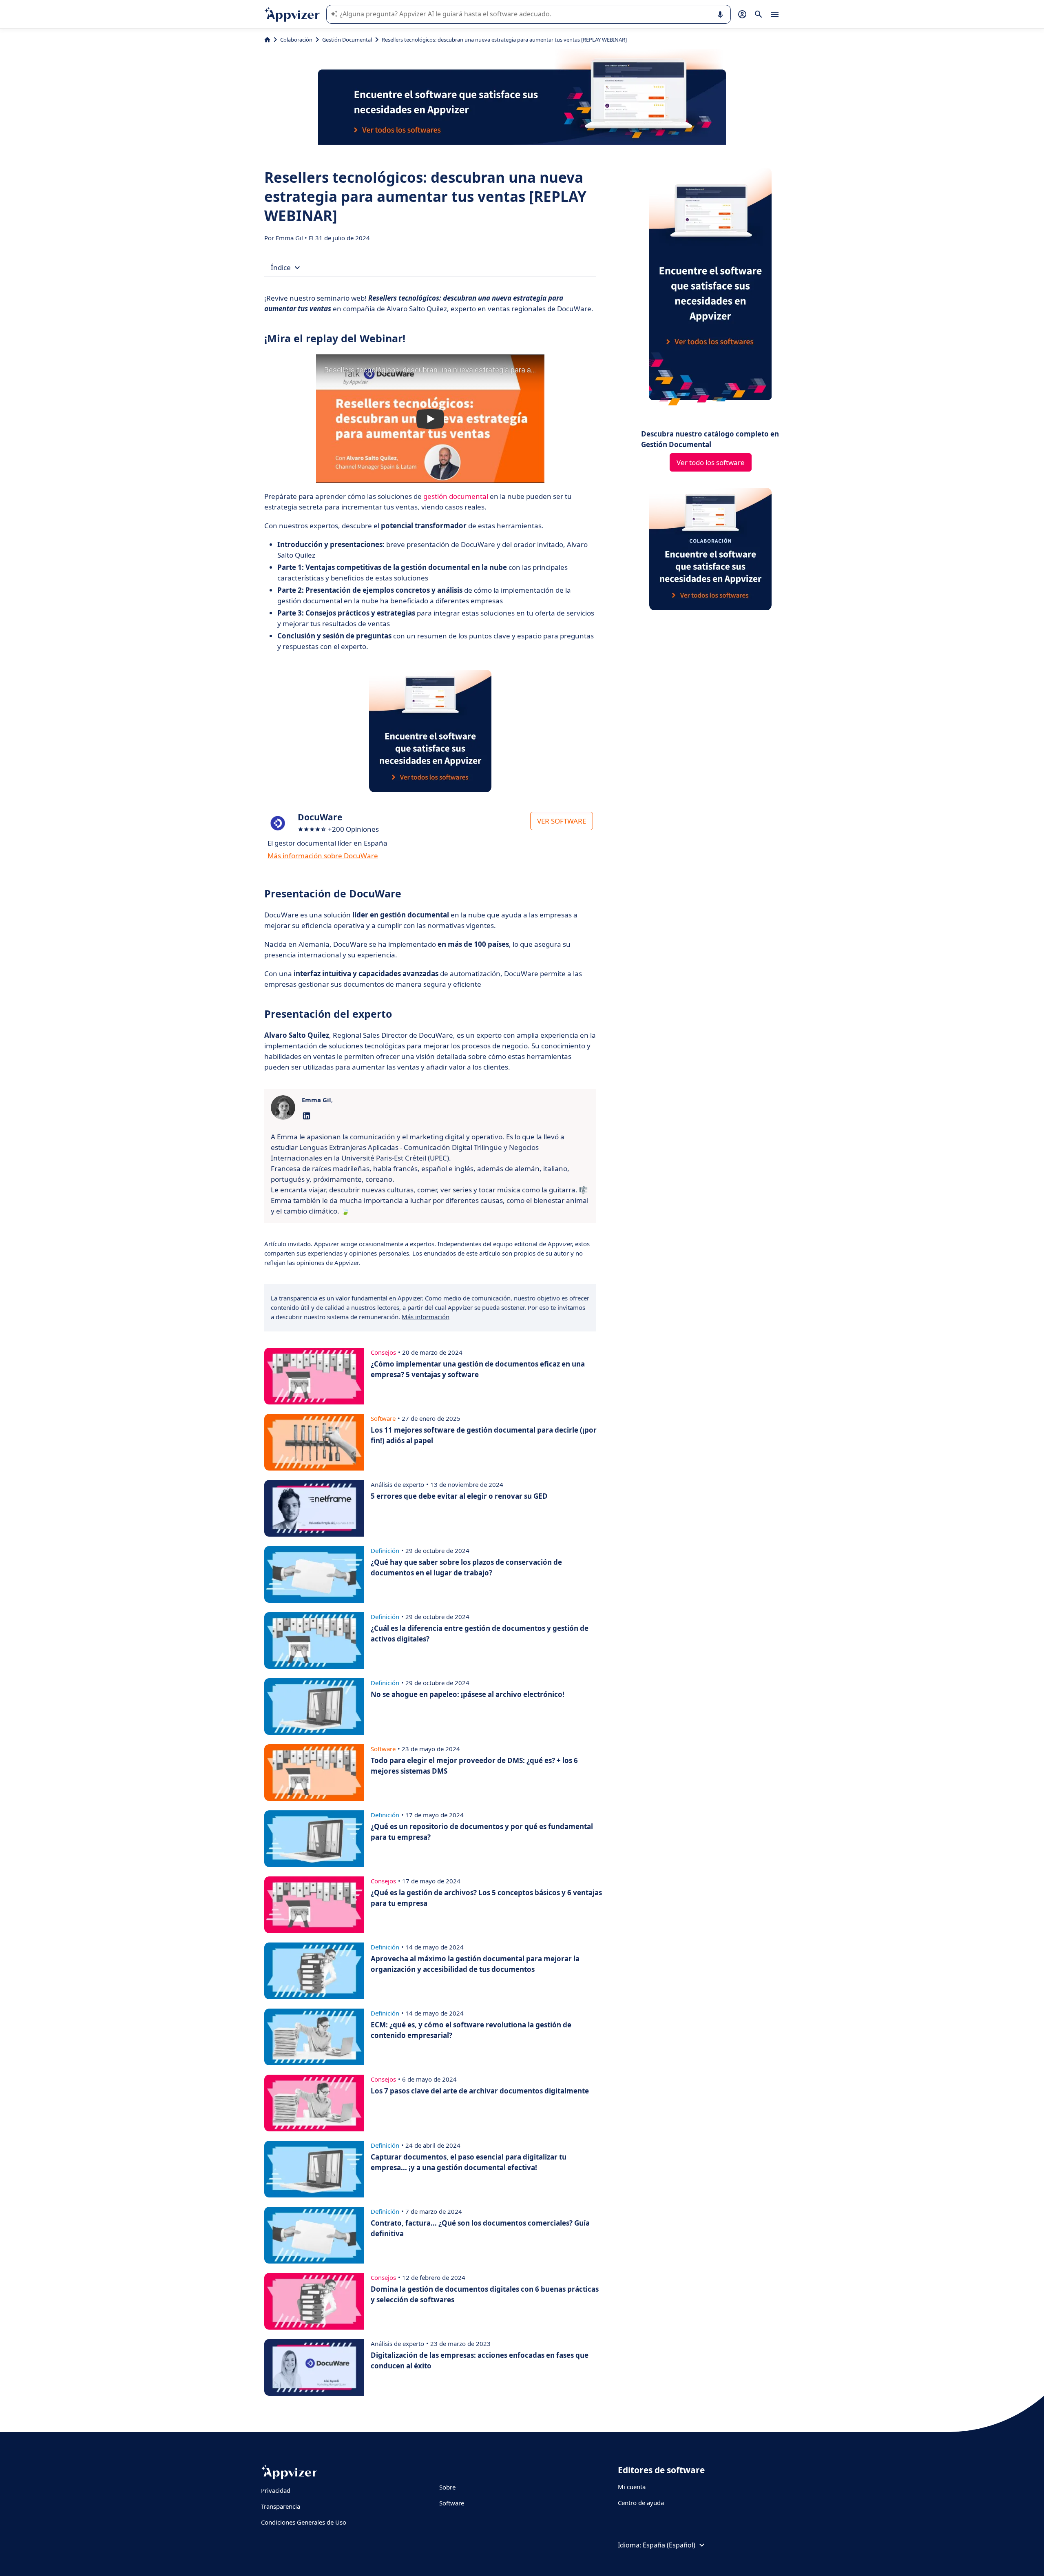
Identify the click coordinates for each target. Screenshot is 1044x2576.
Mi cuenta (632, 2487)
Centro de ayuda (641, 2503)
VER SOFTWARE (562, 821)
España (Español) (669, 2545)
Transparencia (281, 2506)
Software (452, 2503)
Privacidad (276, 2490)
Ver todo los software (711, 462)
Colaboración (296, 40)
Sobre (447, 2487)
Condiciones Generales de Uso (304, 2522)
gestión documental (456, 496)
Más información (426, 1317)
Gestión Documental (347, 40)
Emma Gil (290, 238)
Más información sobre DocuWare (323, 856)
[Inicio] (267, 40)
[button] (430, 419)
